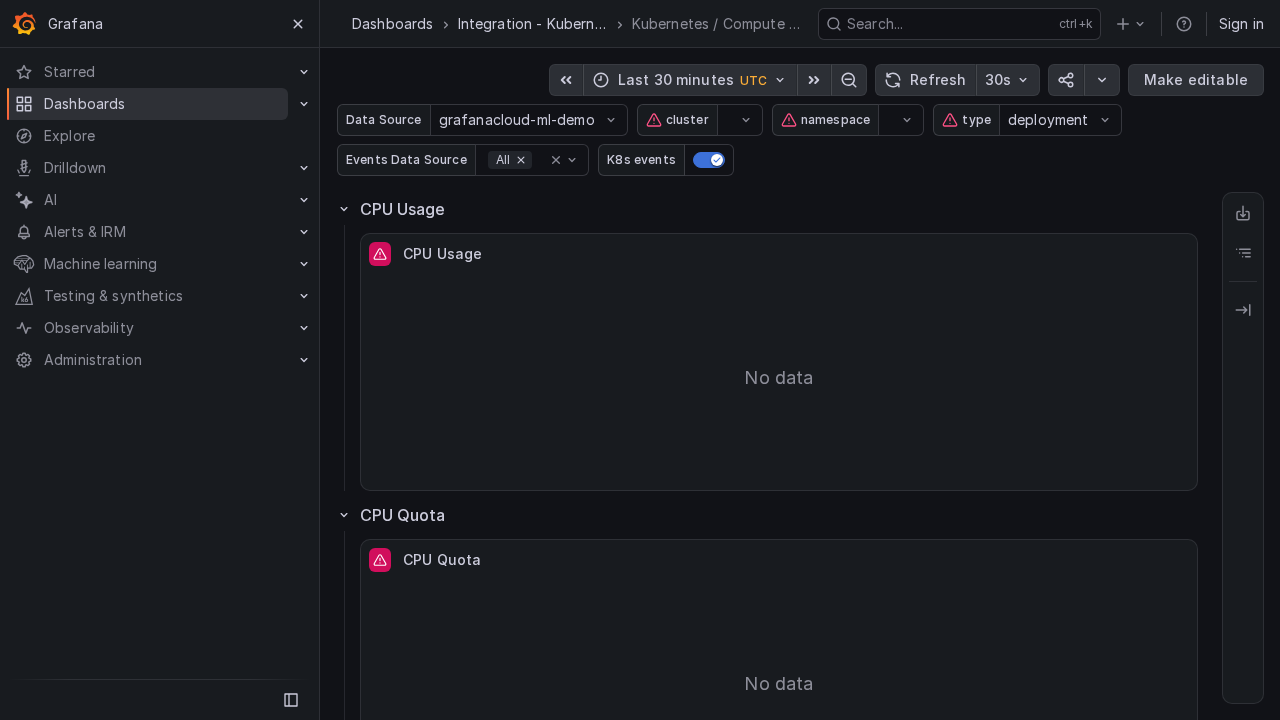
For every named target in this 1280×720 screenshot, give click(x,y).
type (976, 119)
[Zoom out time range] (849, 80)
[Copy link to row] (472, 209)
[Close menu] (298, 24)
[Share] (1102, 80)
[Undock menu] (291, 700)
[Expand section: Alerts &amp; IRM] (304, 232)
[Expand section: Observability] (304, 328)
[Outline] (1243, 253)
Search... (875, 23)
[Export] (1243, 213)
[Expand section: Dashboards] (304, 104)
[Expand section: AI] (304, 200)
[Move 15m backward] (566, 80)
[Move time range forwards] (814, 80)
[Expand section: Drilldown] (304, 168)
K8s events (641, 159)
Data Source (384, 119)
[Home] (24, 24)
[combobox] (441, 120)
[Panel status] (380, 254)
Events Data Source (406, 159)
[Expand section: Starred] (304, 72)
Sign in (1241, 23)
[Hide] (1243, 310)
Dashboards (393, 23)
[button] (556, 160)
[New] (1131, 24)
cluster (687, 119)
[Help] (1184, 24)
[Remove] (521, 160)
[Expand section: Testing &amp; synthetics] (304, 296)
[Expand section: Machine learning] (304, 264)
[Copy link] (1066, 80)
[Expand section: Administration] (304, 360)
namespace (835, 119)
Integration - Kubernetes (533, 23)
